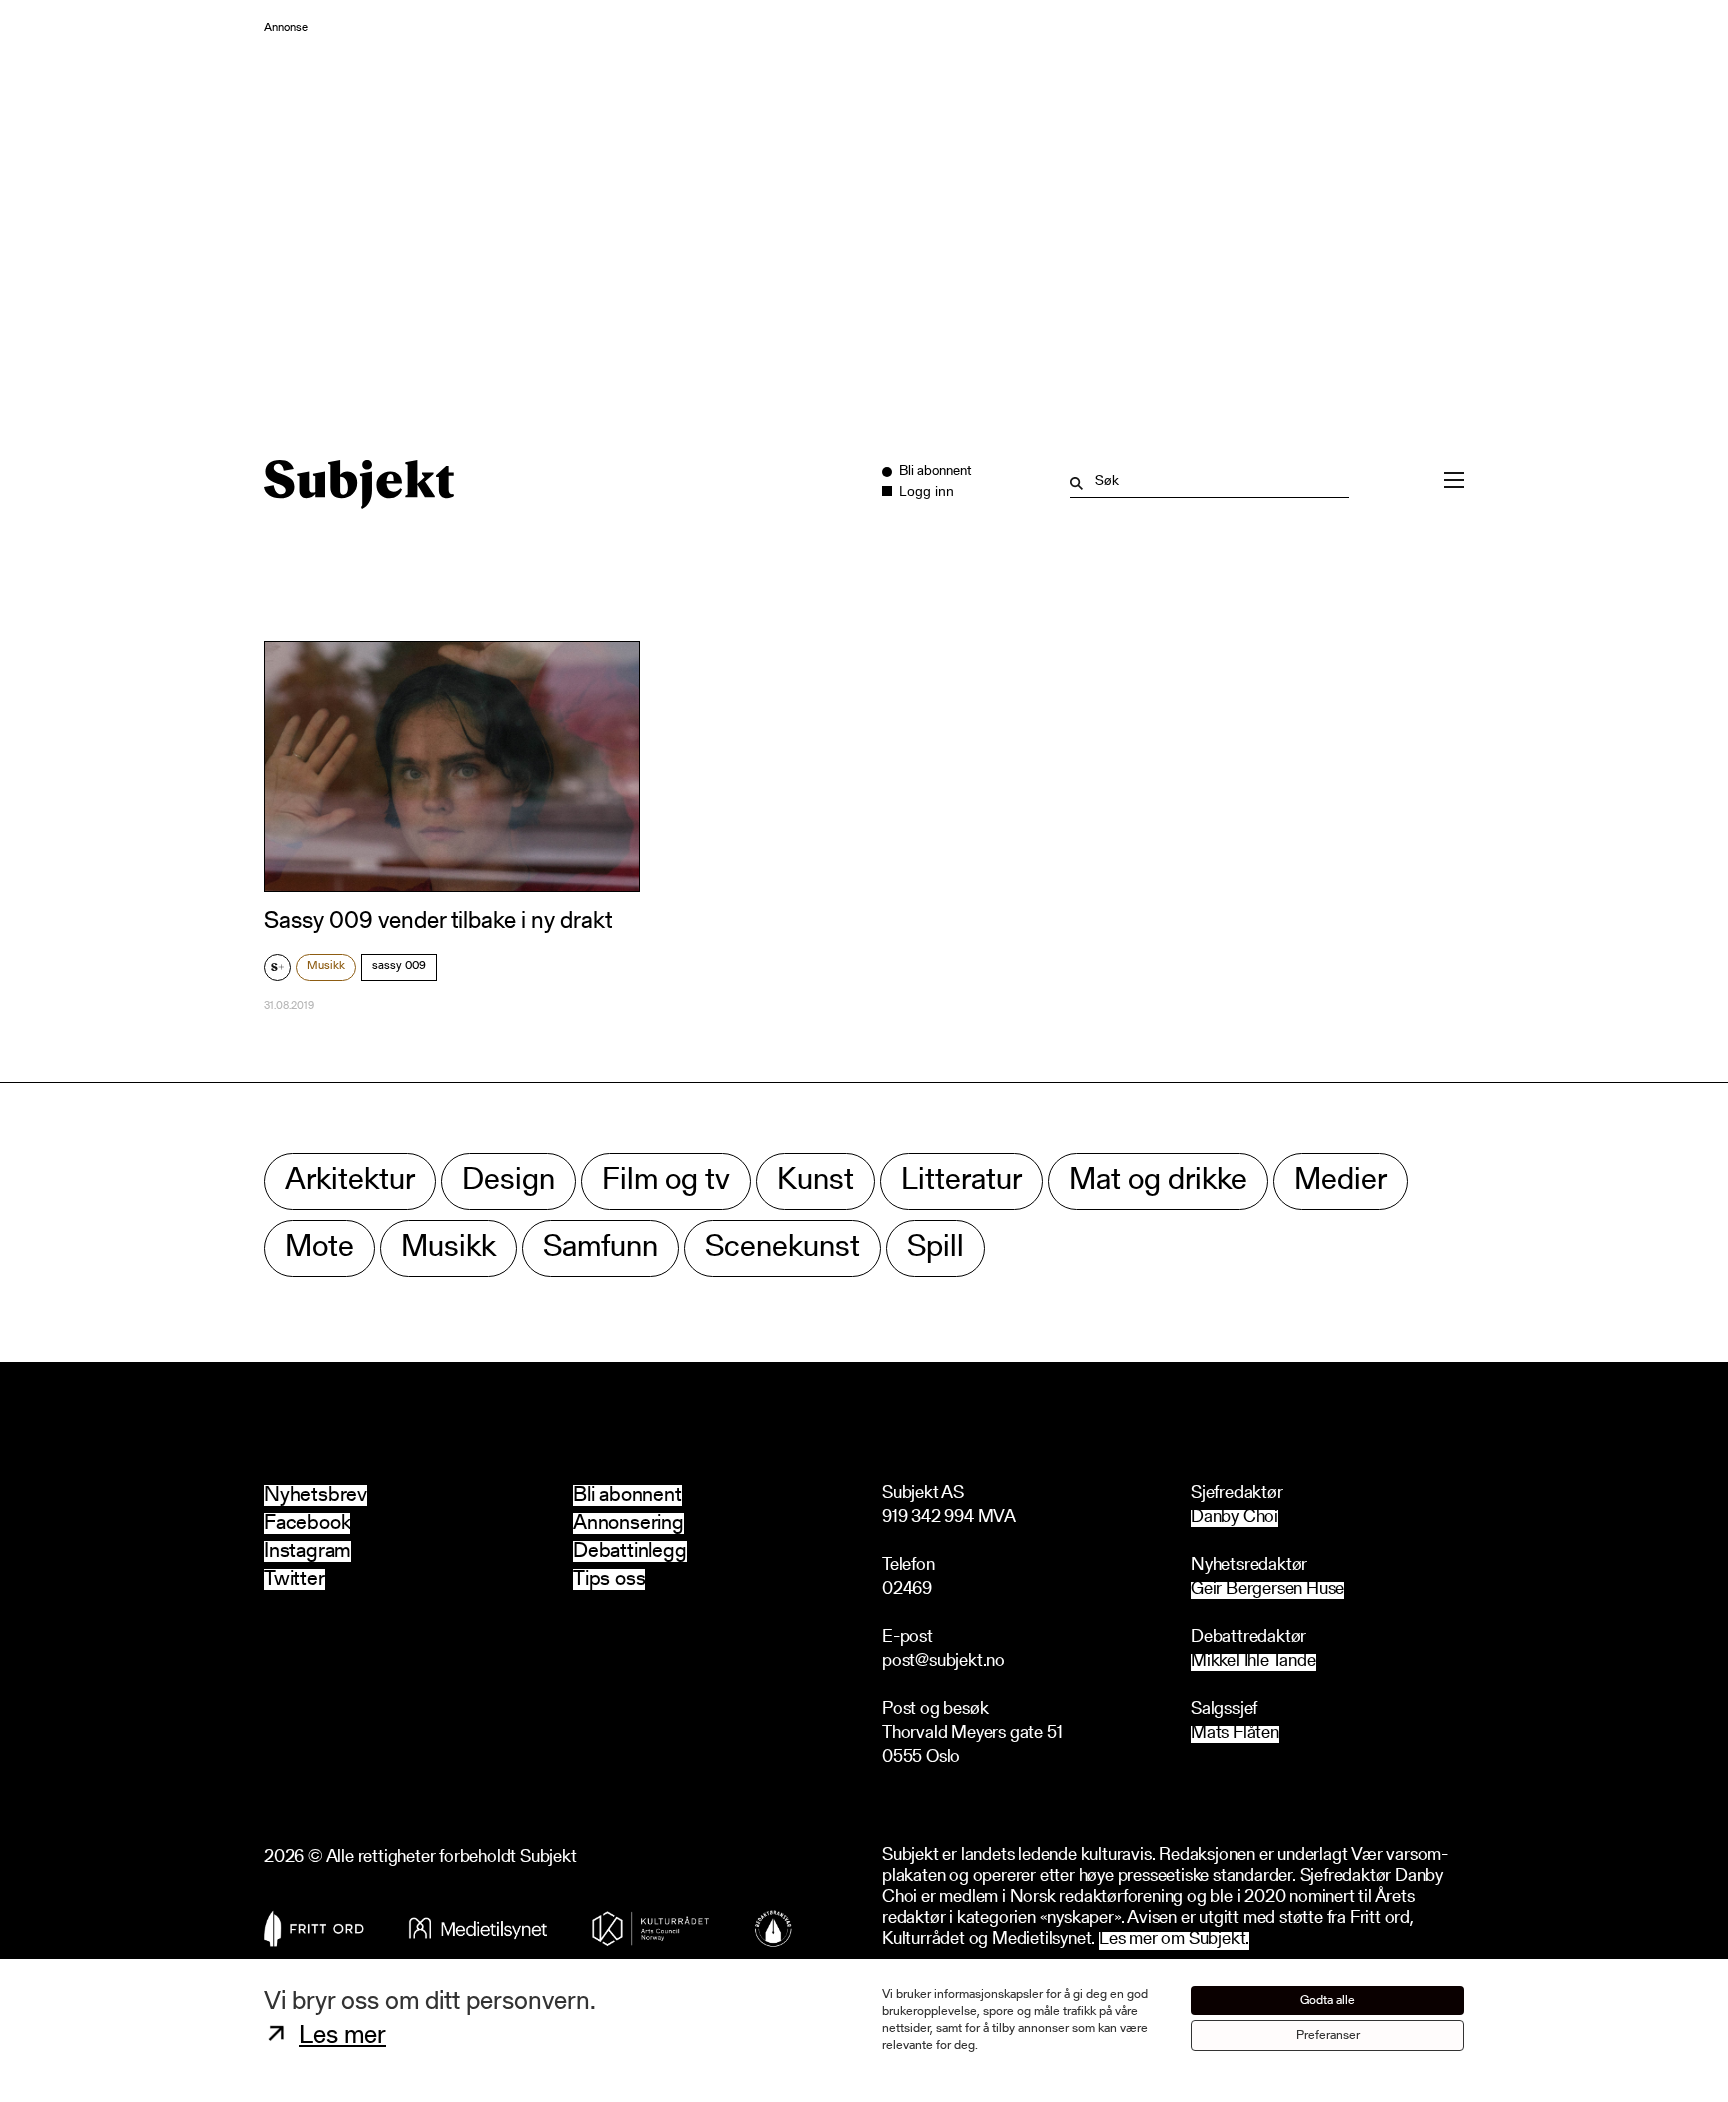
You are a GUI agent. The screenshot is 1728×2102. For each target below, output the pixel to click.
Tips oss (609, 1579)
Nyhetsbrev (315, 1495)
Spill (935, 1248)
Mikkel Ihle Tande (1253, 1662)
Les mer (342, 2037)
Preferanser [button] (1328, 2035)
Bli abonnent (627, 1495)
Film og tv (666, 1181)
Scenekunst (782, 1248)
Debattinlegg (630, 1551)
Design (508, 1181)
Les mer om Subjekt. (1174, 1940)
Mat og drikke (1158, 1181)
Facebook (307, 1523)
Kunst (815, 1181)
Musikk (326, 966)
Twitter (294, 1579)
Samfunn (600, 1248)
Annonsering (628, 1523)
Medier (1340, 1181)
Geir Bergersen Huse (1267, 1590)
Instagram (307, 1551)
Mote (319, 1248)
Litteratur (961, 1181)
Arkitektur (350, 1181)
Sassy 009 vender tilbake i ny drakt (438, 922)
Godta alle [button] (1327, 2000)
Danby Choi (1234, 1518)
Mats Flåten (1235, 1734)
